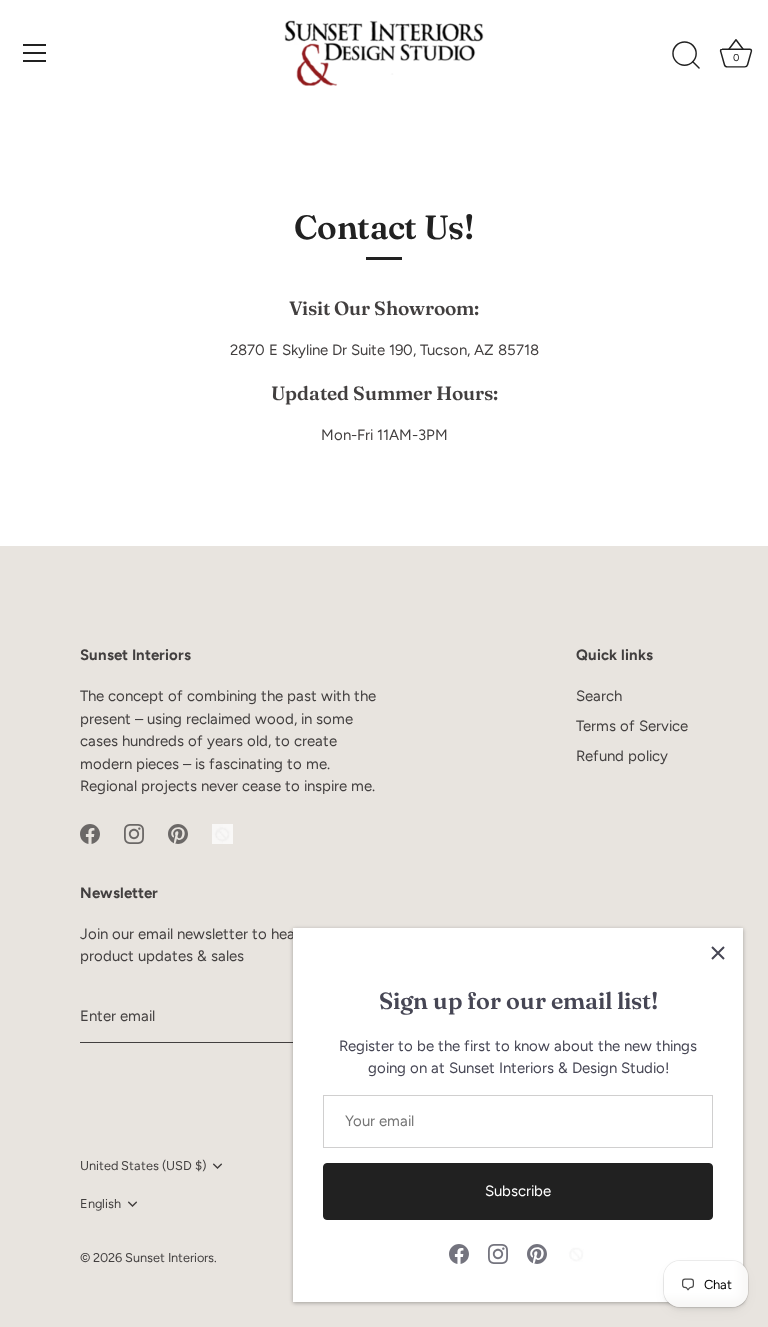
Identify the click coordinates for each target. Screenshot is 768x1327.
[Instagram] (498, 1253)
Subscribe (518, 1191)
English (100, 1203)
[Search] (686, 56)
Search (599, 696)
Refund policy (622, 756)
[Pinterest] (537, 1253)
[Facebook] (459, 1253)
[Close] (718, 953)
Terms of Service (632, 726)
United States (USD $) (143, 1165)
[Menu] (35, 53)
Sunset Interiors (169, 1257)
